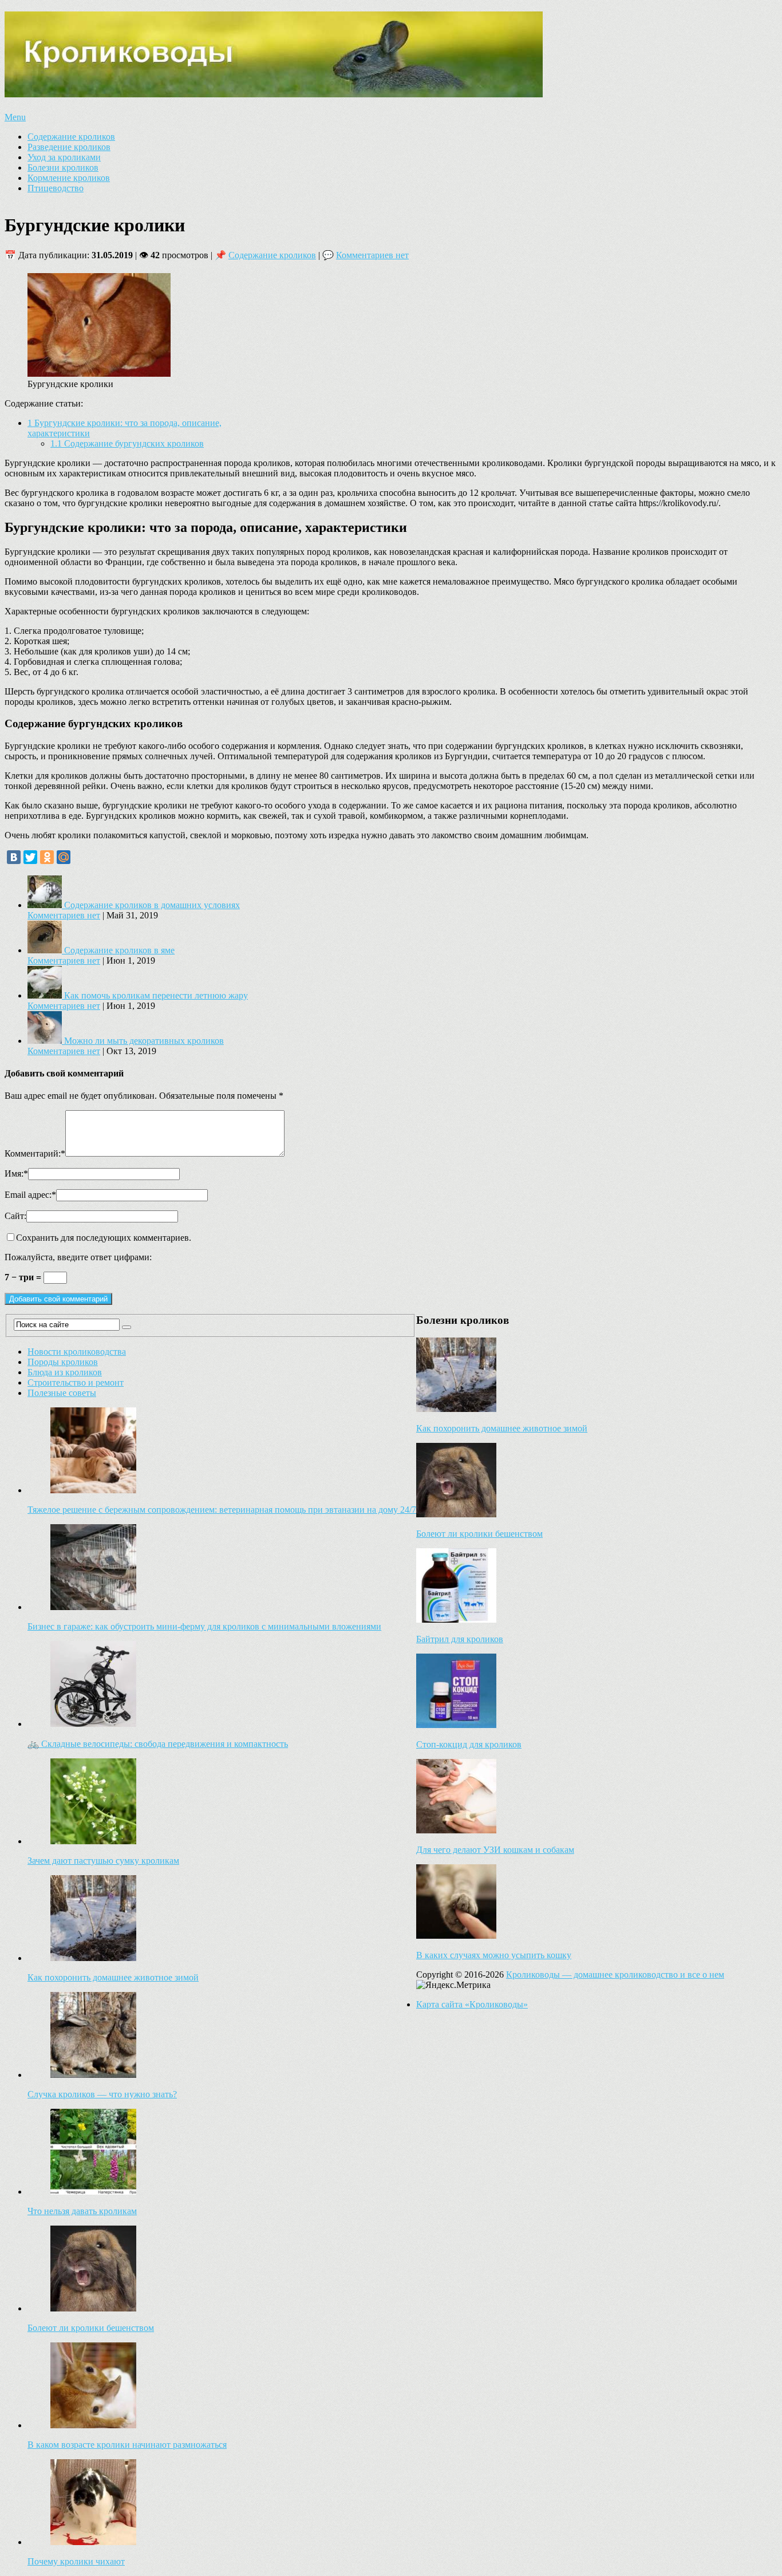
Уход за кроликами (64, 157)
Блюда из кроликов (65, 1372)
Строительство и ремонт (76, 1382)
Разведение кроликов (69, 147)
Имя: (16, 1173)
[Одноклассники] (47, 857)
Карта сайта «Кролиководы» (472, 2004)
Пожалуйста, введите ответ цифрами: (78, 1257)
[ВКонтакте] (14, 857)
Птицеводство (56, 188)
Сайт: (15, 1216)
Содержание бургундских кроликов (127, 443)
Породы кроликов (63, 1362)
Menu (15, 117)
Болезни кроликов (63, 167)
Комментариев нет (372, 255)
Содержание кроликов (71, 137)
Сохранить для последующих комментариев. (104, 1238)
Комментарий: (35, 1153)
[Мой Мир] (64, 857)
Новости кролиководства (77, 1352)
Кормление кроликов (69, 178)
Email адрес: (30, 1195)
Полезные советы (62, 1393)
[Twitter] (30, 857)
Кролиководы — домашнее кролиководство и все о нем (615, 1975)
